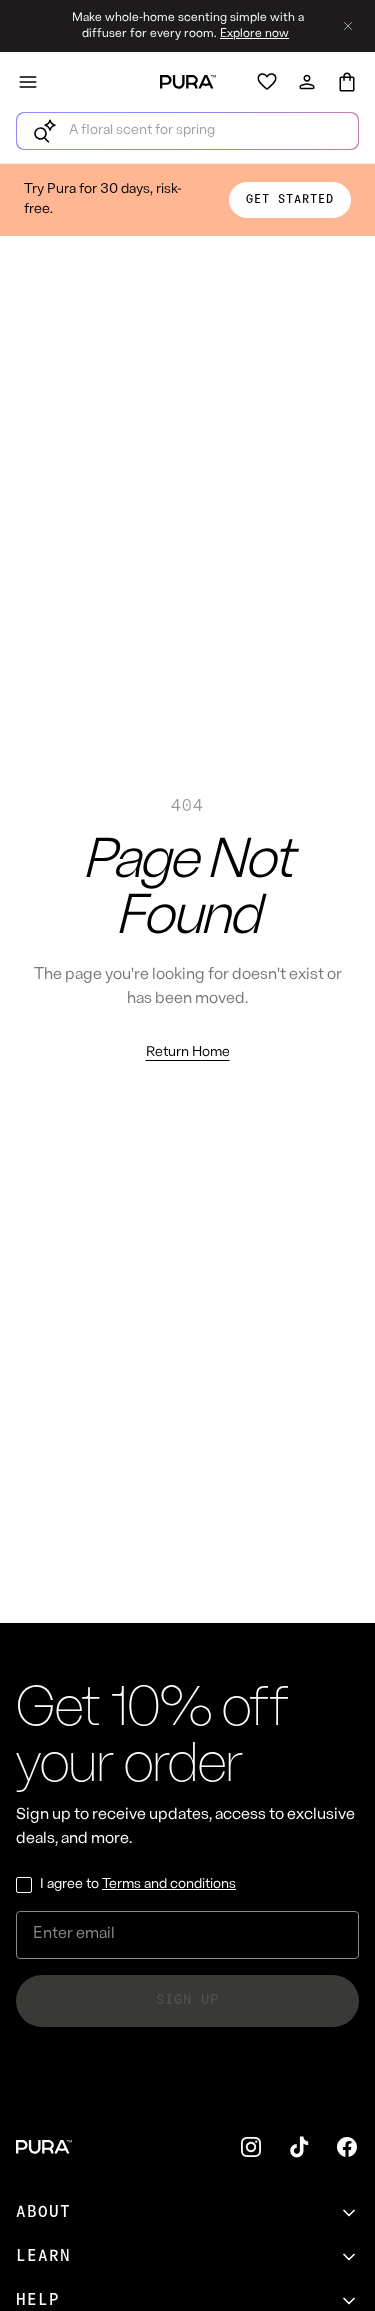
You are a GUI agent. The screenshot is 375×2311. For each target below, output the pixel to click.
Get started (290, 200)
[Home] (188, 82)
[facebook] (347, 2147)
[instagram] (251, 2147)
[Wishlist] (267, 82)
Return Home (188, 1052)
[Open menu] (28, 82)
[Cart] (347, 82)
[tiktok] (299, 2147)
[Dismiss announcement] (348, 26)
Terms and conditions (169, 1884)
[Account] (307, 82)
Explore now (254, 34)
